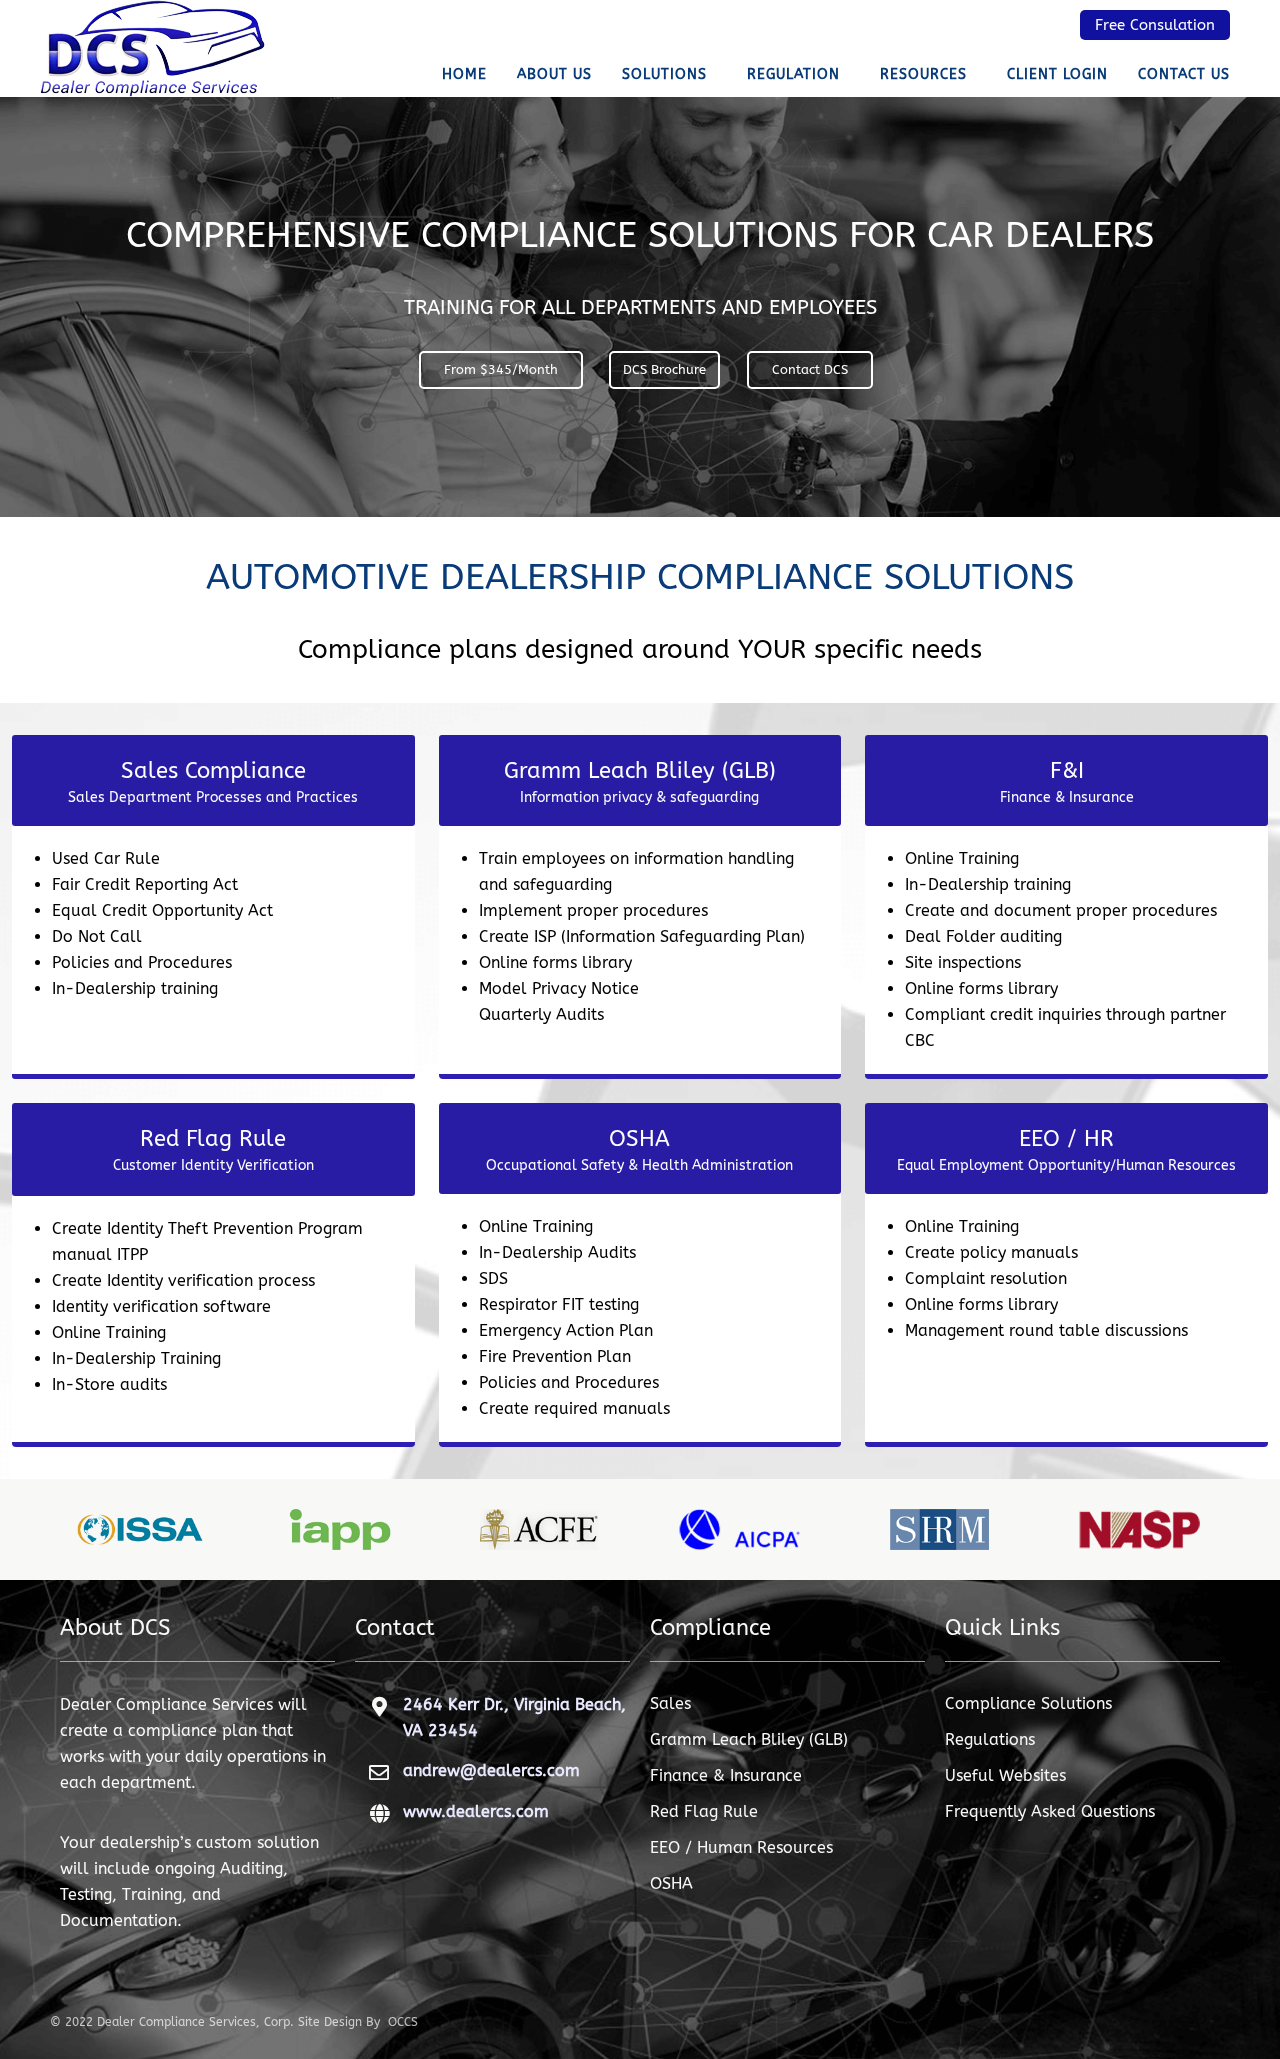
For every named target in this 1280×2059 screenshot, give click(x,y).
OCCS (403, 2022)
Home (464, 74)
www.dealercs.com (476, 1811)
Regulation (793, 74)
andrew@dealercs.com (491, 1770)
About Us (554, 74)
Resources (923, 74)
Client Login (1057, 74)
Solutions (664, 74)
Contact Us (1184, 74)
